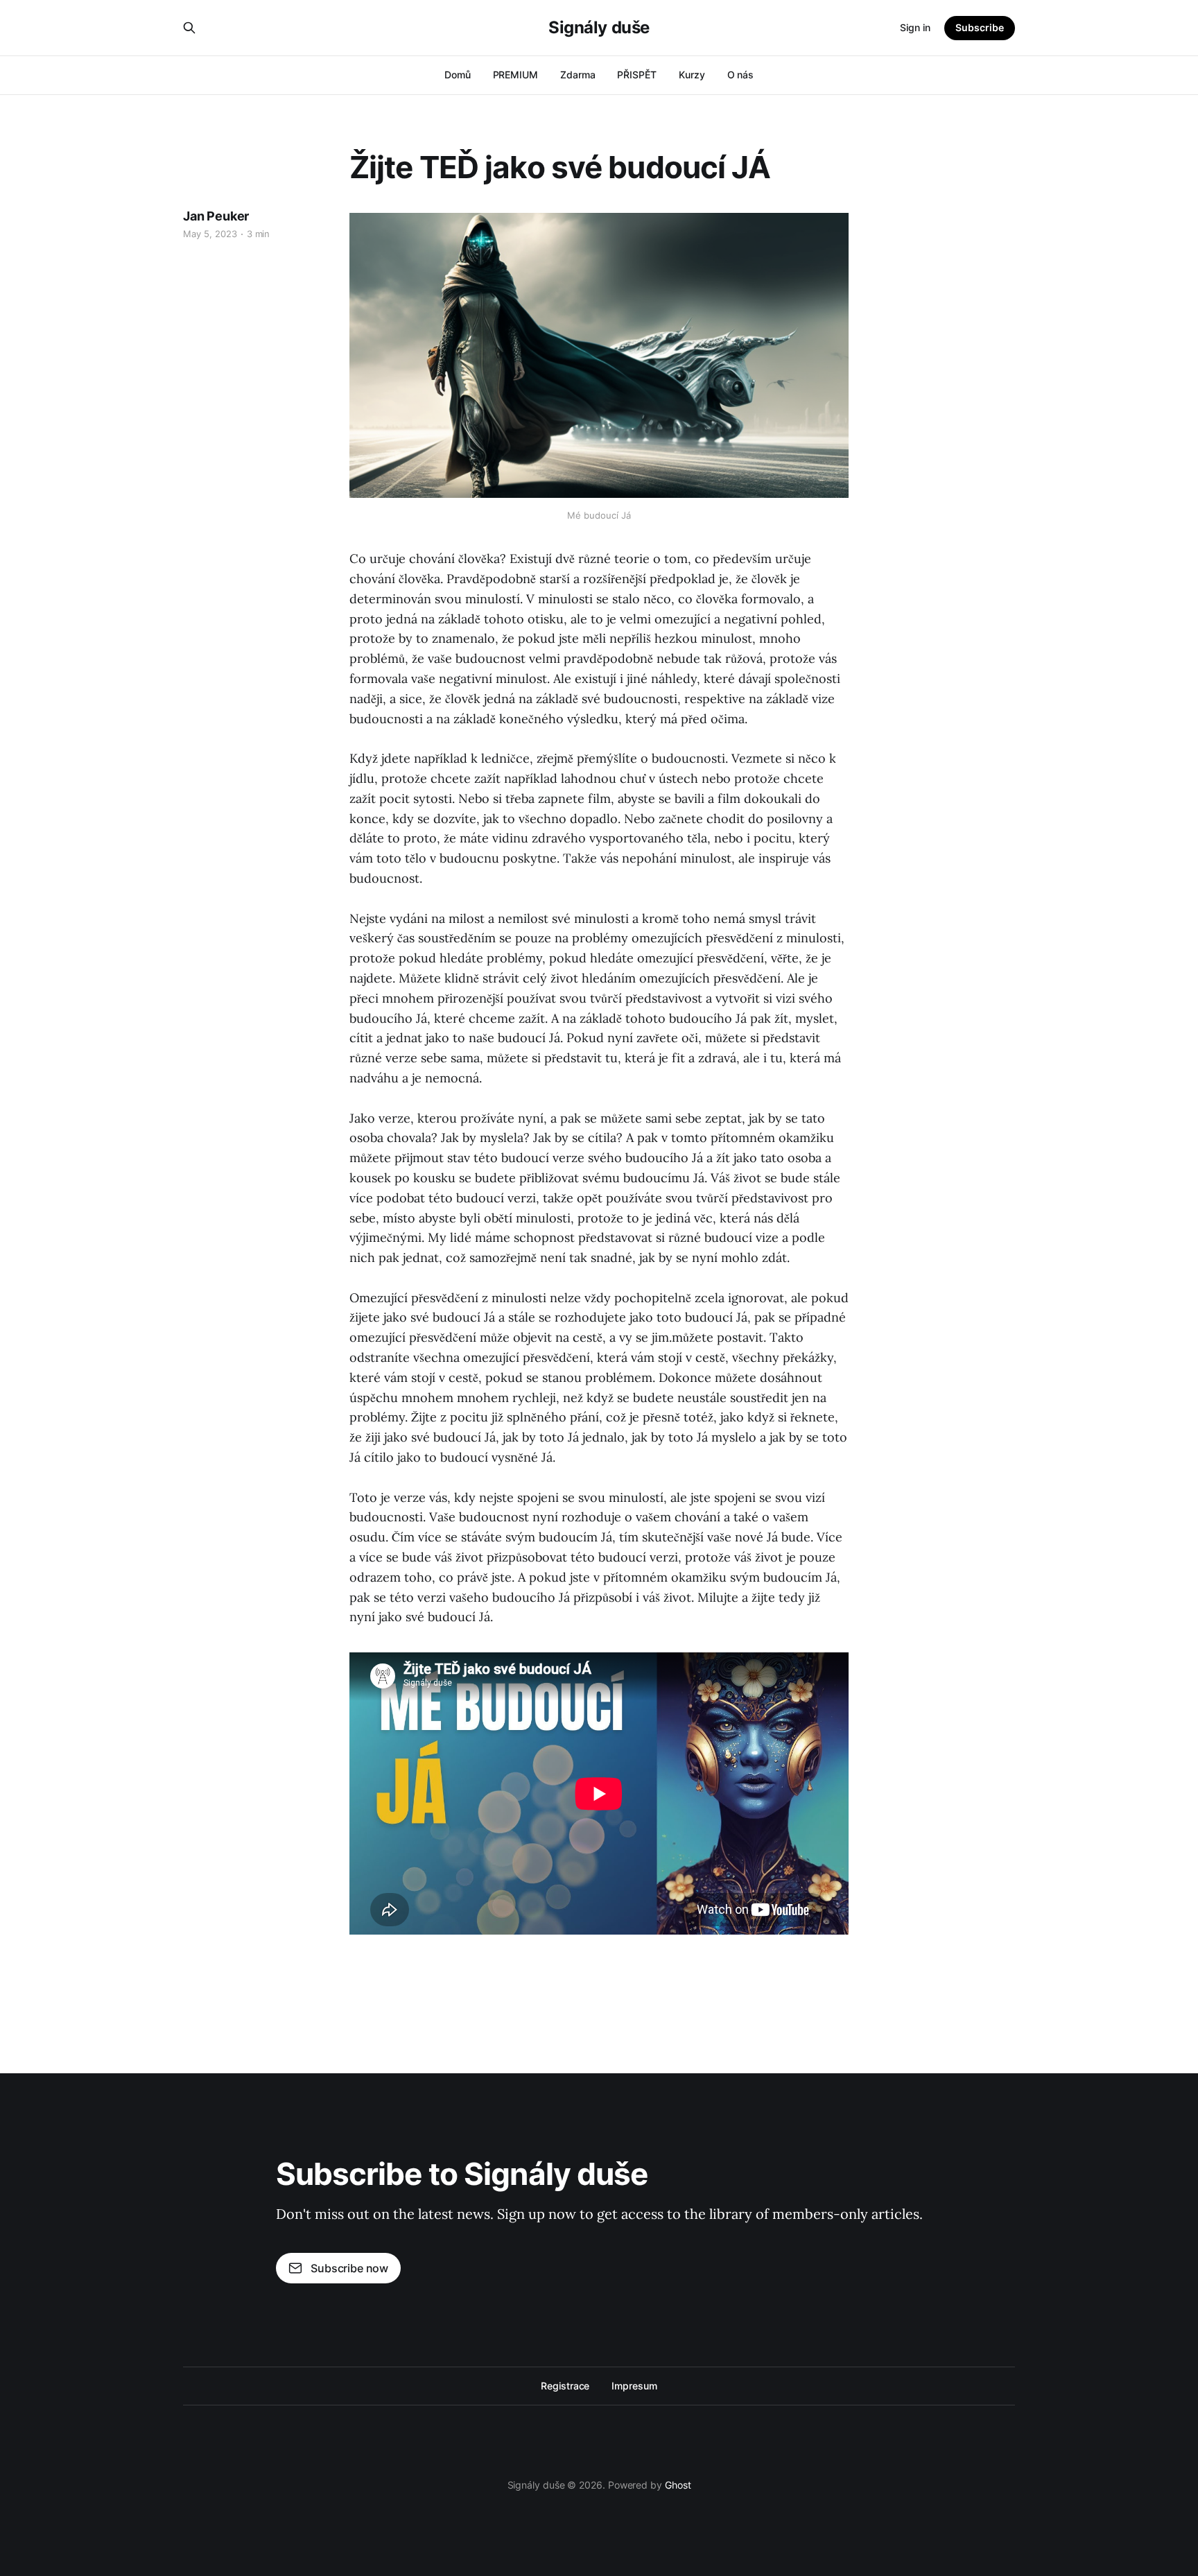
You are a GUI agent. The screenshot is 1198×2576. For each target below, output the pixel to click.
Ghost (678, 2485)
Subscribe (980, 27)
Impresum (634, 2386)
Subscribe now (349, 2268)
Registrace (565, 2386)
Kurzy (692, 75)
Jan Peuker (216, 216)
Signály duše (599, 28)
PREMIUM (515, 75)
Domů (458, 75)
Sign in (915, 27)
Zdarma (578, 75)
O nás (741, 75)
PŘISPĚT (636, 75)
